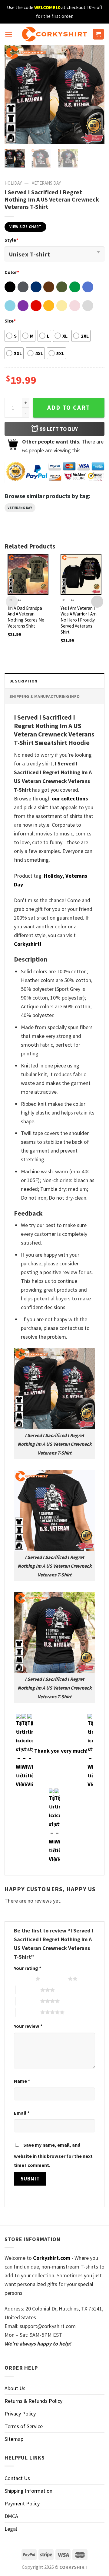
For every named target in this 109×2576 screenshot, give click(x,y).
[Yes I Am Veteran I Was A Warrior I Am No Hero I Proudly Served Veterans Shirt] (81, 574)
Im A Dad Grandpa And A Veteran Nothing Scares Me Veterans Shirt (26, 617)
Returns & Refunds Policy (33, 2401)
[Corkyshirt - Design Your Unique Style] (55, 34)
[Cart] (99, 34)
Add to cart (69, 408)
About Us (15, 2388)
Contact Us (17, 2478)
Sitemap (14, 2439)
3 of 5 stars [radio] (28, 1990)
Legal (11, 2529)
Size (10, 321)
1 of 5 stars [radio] (23, 1979)
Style (11, 240)
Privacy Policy (20, 2414)
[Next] (95, 94)
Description (23, 681)
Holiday (13, 183)
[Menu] (9, 34)
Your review (28, 2026)
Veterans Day (46, 183)
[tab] (54, 681)
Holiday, (54, 876)
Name (22, 2081)
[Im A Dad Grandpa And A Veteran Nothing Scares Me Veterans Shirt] (28, 574)
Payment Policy (22, 2503)
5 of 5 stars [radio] (28, 2012)
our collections (70, 798)
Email (22, 2113)
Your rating (28, 1968)
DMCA (11, 2516)
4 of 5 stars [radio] (28, 2001)
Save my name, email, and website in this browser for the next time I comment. (53, 2155)
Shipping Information (28, 2491)
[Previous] (14, 94)
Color (12, 272)
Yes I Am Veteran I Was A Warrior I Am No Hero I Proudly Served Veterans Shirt (79, 620)
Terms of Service (24, 2426)
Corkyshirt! (28, 944)
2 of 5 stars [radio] (56, 1979)
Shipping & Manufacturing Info (45, 696)
